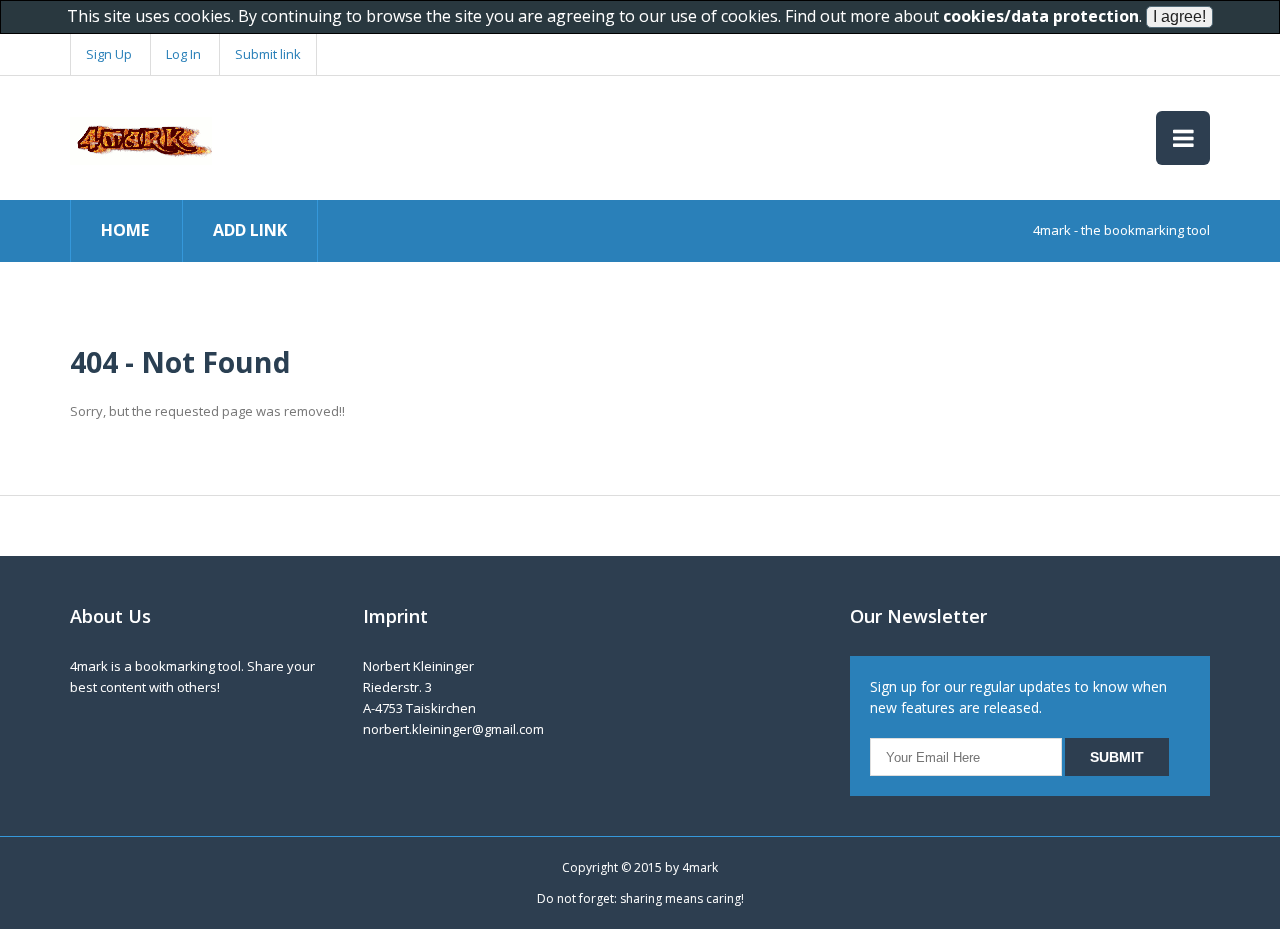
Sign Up (109, 54)
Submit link (268, 54)
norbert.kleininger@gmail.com (453, 729)
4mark (700, 867)
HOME (125, 230)
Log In (183, 54)
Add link (250, 230)
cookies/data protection (1041, 16)
